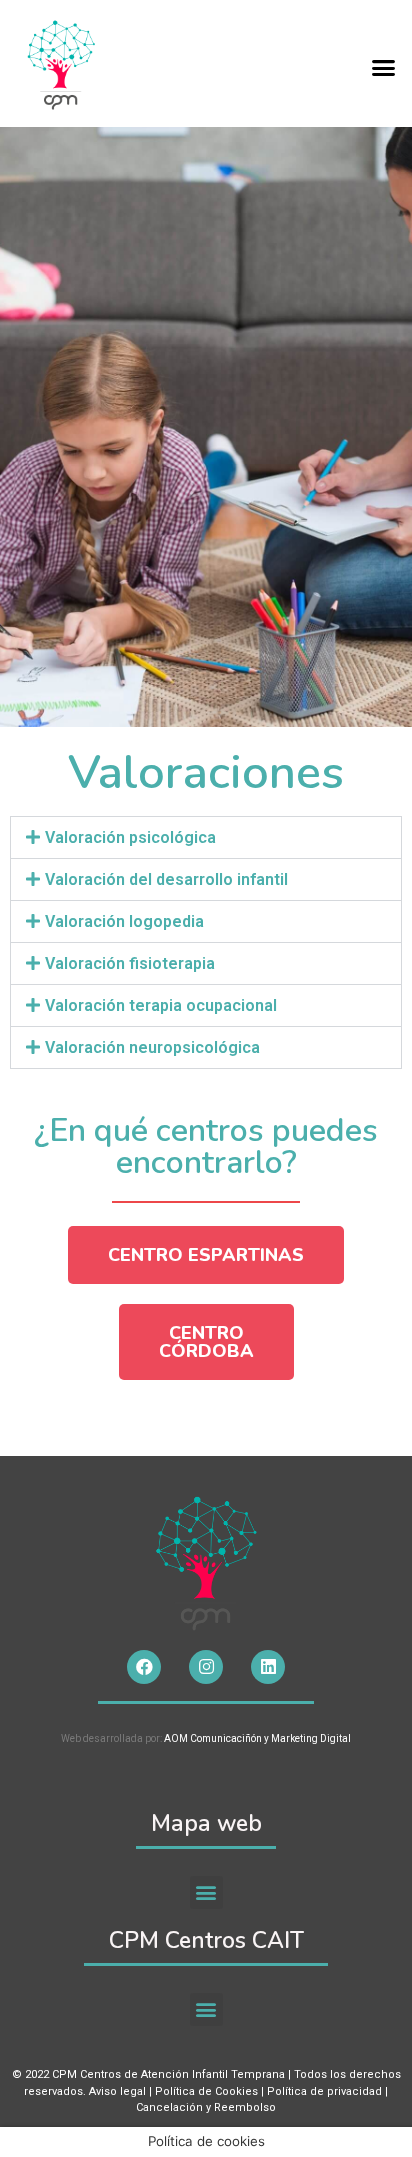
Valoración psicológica (130, 837)
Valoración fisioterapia (130, 963)
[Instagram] (206, 1667)
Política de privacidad (324, 2091)
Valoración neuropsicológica (152, 1047)
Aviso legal (117, 2091)
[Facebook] (144, 1667)
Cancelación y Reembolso (206, 2107)
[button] (384, 68)
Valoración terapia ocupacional (161, 1005)
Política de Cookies (206, 2091)
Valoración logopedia (124, 921)
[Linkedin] (268, 1667)
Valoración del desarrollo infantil (166, 879)
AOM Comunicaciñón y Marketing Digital (256, 1738)
